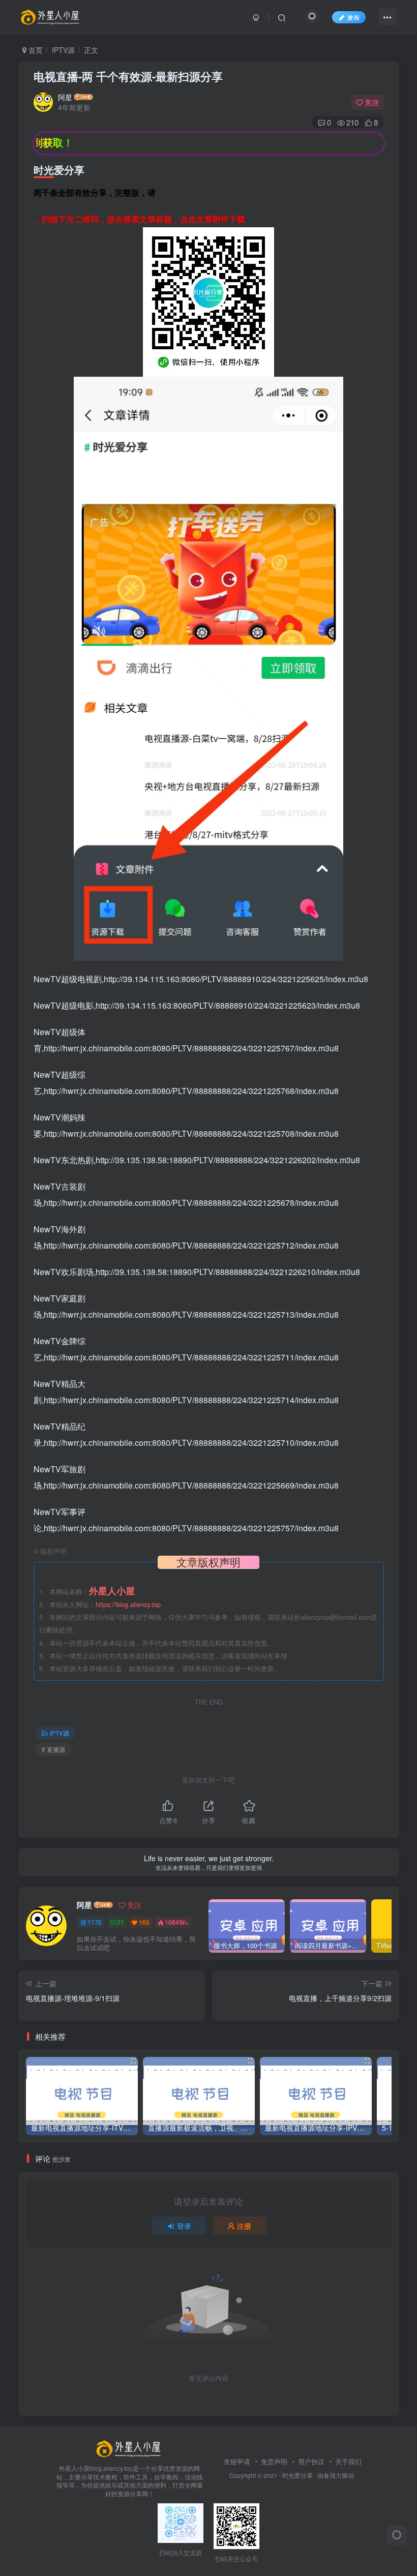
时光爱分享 (297, 2475)
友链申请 (237, 2461)
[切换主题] (397, 2535)
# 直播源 (53, 1749)
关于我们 (348, 2461)
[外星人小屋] (130, 2448)
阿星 (65, 97)
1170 (95, 1922)
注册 (244, 2226)
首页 (35, 50)
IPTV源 (63, 50)
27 (121, 1922)
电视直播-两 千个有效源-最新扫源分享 (128, 76)
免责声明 (274, 2461)
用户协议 (311, 2461)
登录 (184, 2226)
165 (144, 1922)
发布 (353, 17)
